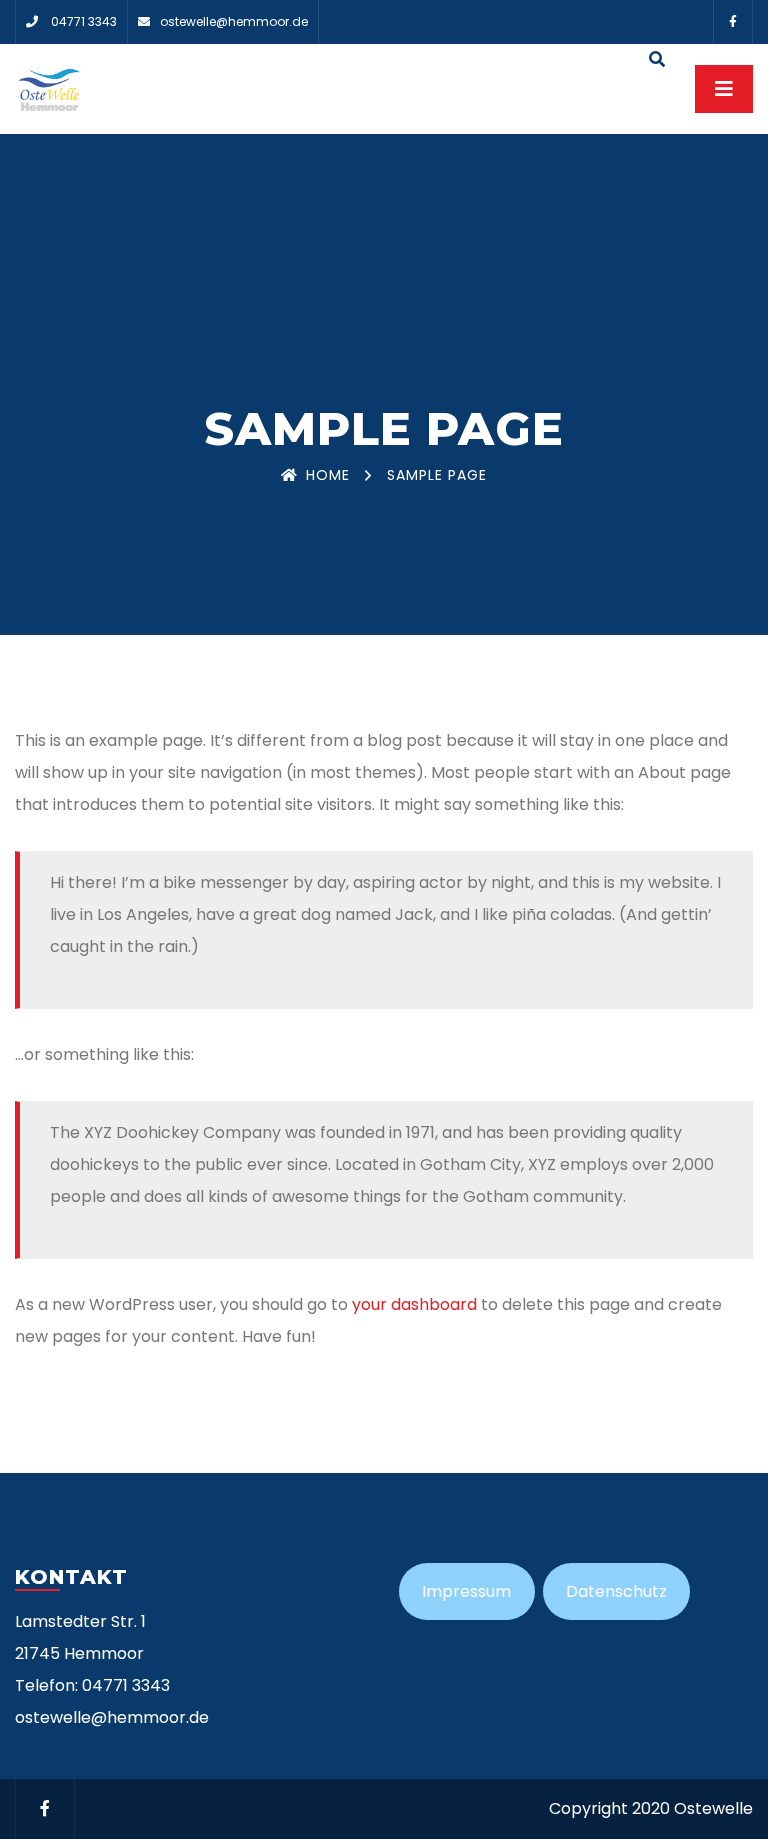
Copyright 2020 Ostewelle (651, 1808)
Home (328, 475)
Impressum (466, 1591)
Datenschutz (616, 1591)
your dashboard (414, 1304)
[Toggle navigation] (724, 89)
